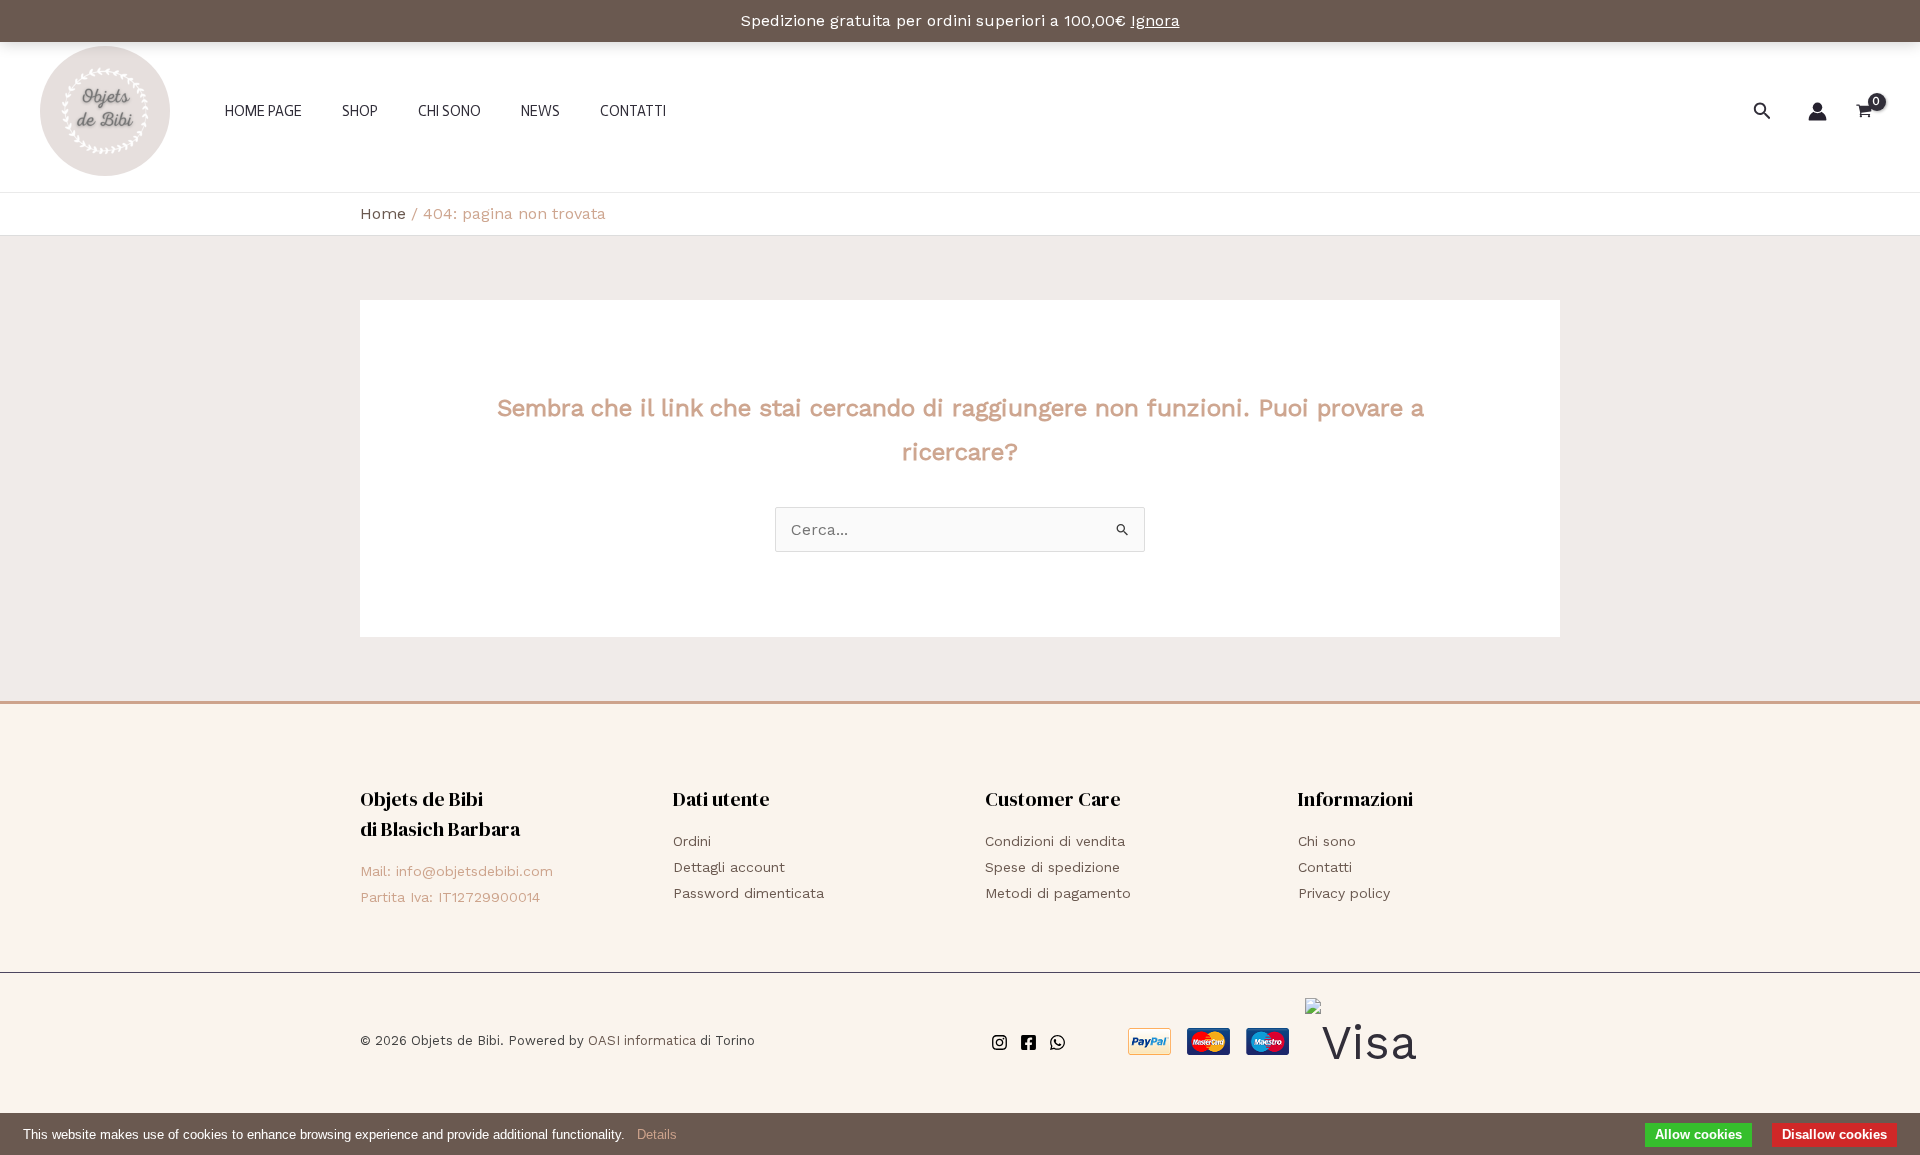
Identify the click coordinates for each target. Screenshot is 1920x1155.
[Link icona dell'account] (1817, 111)
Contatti (633, 111)
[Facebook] (1028, 1042)
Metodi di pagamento (1058, 893)
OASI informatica (642, 1040)
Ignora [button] (1155, 20)
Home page (263, 111)
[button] (1762, 111)
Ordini (692, 841)
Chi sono (449, 111)
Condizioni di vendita (1055, 841)
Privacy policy (1344, 893)
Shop (360, 111)
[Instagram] (999, 1042)
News (540, 111)
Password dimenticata (748, 893)
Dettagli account (729, 867)
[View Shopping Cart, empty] (1863, 111)
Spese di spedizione (1052, 867)
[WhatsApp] (1057, 1042)
